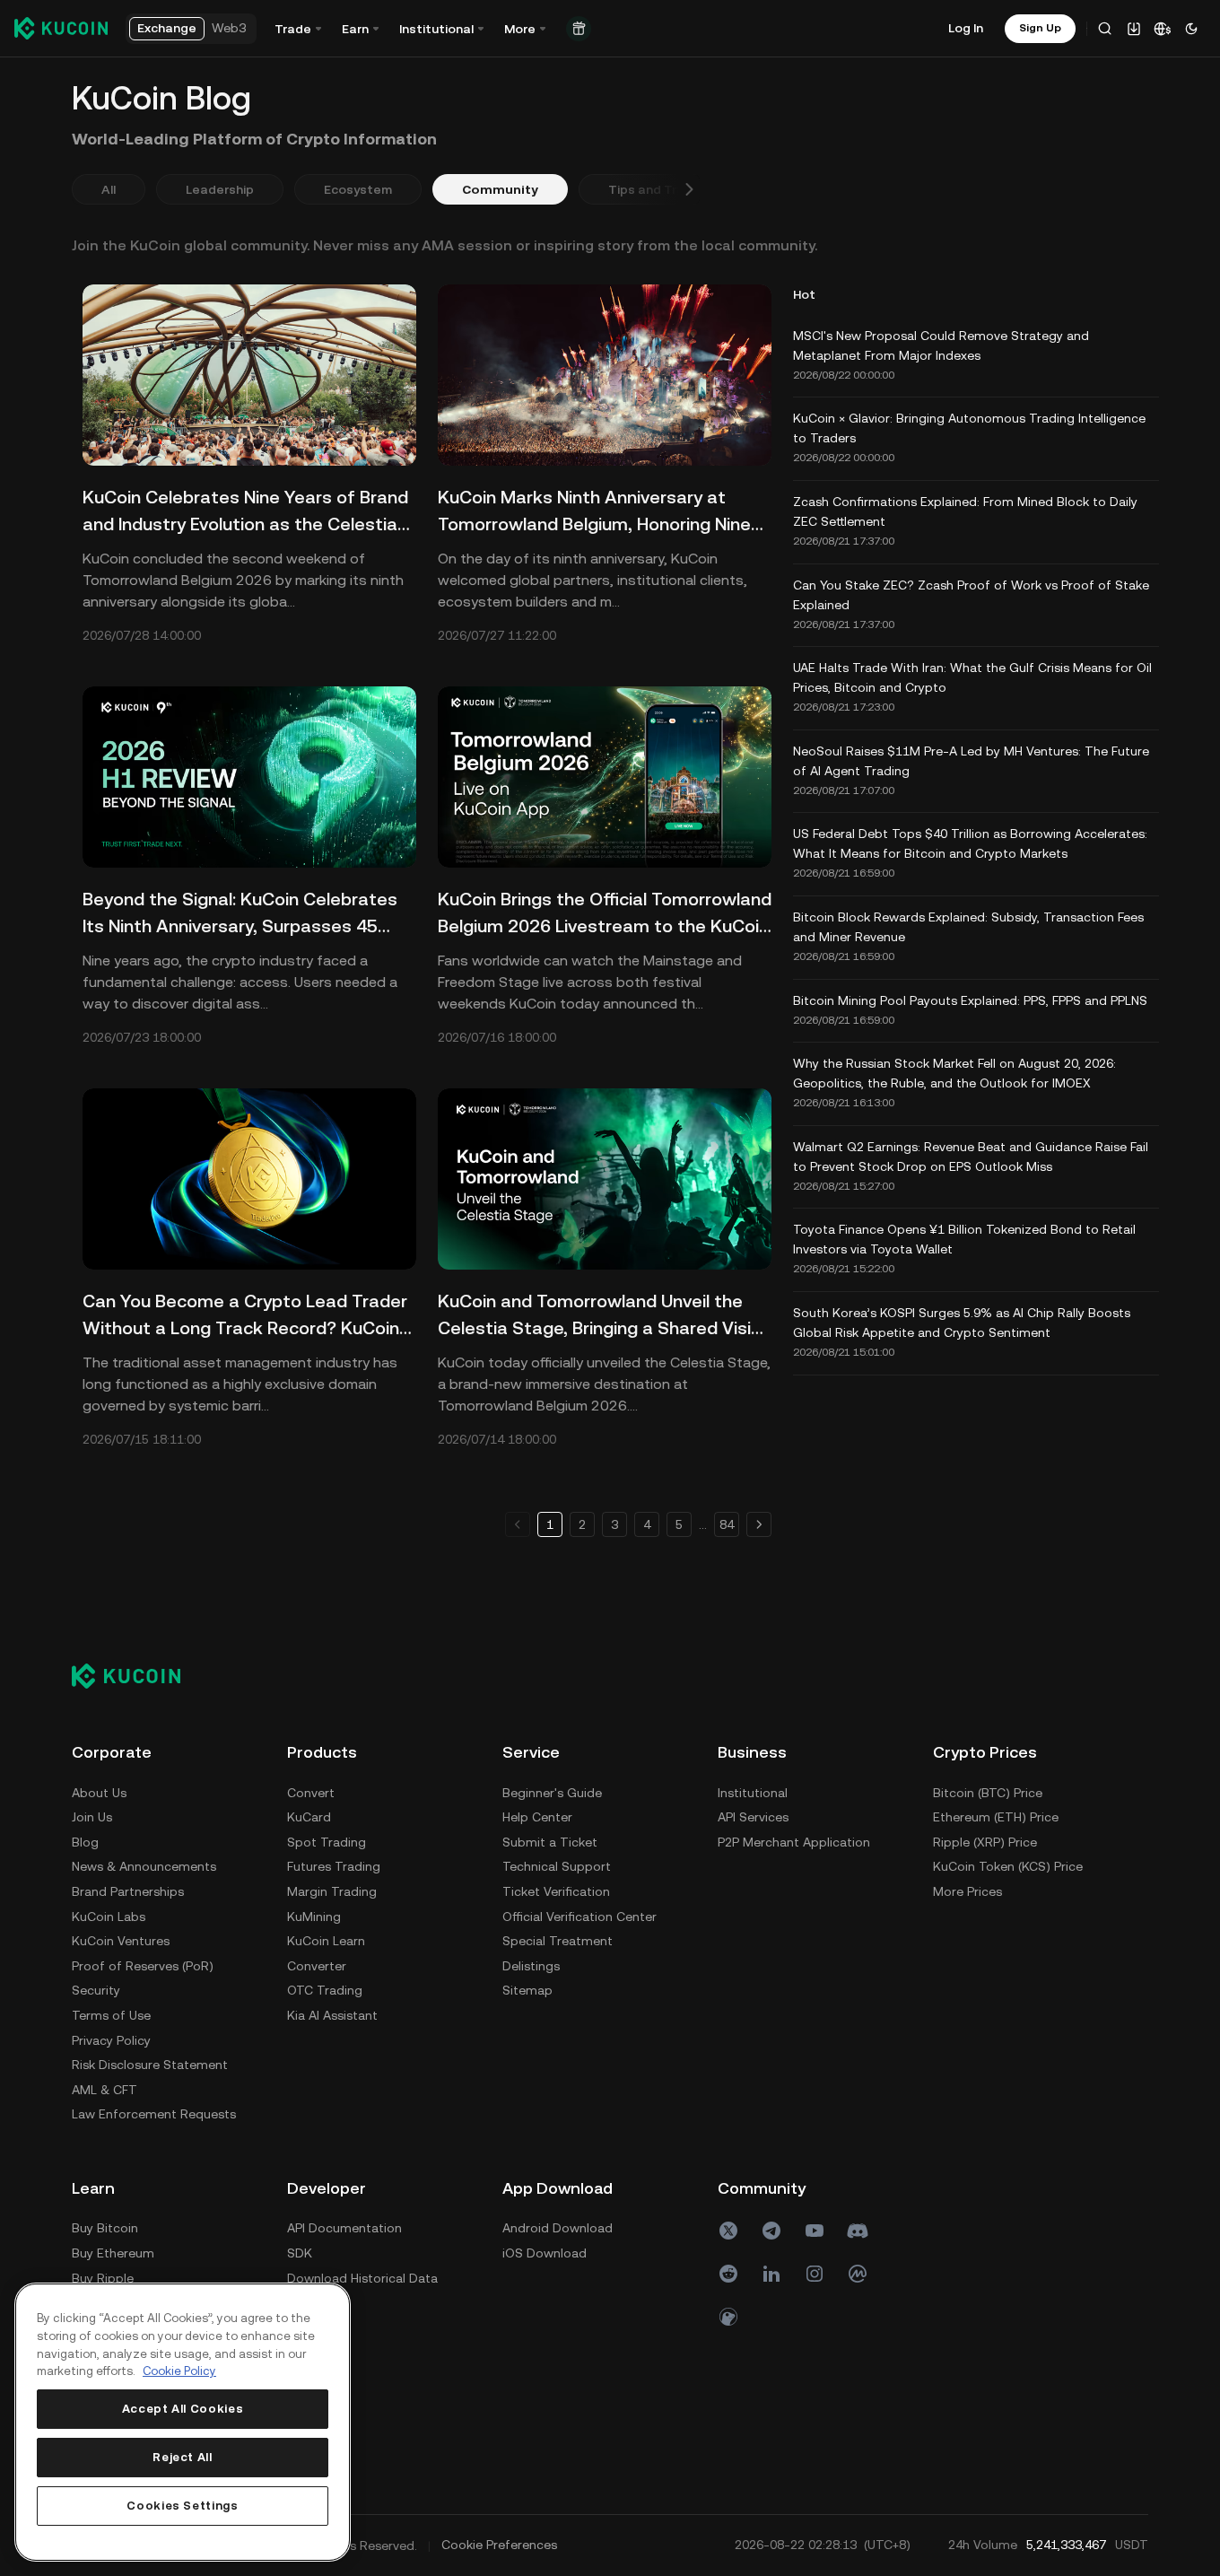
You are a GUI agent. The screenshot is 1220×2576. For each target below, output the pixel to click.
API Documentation (344, 2228)
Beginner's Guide (552, 1793)
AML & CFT (105, 2090)
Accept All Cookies (183, 2409)
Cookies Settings (183, 2506)
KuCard (309, 1817)
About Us (99, 1793)
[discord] (858, 2231)
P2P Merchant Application (794, 1842)
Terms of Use (111, 2015)
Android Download (558, 2228)
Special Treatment (558, 1941)
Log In (966, 28)
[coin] (728, 2317)
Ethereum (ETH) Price (996, 1817)
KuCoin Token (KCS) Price (1008, 1866)
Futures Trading (334, 1866)
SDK (300, 2253)
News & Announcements (144, 1866)
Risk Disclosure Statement (150, 2065)
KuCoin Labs (109, 1917)
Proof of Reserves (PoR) (143, 1966)
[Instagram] (815, 2274)
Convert (311, 1793)
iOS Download (545, 2253)
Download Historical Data (362, 2278)
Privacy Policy (111, 2040)
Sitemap (527, 1990)
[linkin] (771, 2274)
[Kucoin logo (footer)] (136, 1675)
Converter (317, 1966)
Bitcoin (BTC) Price (988, 1793)
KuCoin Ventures (121, 1941)
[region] (183, 2422)
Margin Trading (332, 1891)
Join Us (92, 1817)
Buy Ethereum (113, 2253)
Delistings (531, 1966)
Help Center (537, 1817)
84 (727, 1524)
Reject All (183, 2457)
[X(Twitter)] (728, 2231)
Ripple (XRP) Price (985, 1842)
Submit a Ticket (550, 1842)
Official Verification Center (579, 1917)
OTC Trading (325, 1990)
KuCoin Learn (326, 1941)
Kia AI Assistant (332, 2015)
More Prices (967, 1891)
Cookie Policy (179, 2371)
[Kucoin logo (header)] (61, 28)
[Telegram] (771, 2231)
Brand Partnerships (128, 1891)
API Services (753, 1817)
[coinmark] (858, 2274)
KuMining (314, 1917)
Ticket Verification (556, 1891)
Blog (85, 1842)
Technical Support (557, 1866)
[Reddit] (728, 2274)
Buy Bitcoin (105, 2228)
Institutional (753, 1793)
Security (96, 1990)
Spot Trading (327, 1842)
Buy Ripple (103, 2278)
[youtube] (815, 2231)
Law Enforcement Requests (154, 2114)
